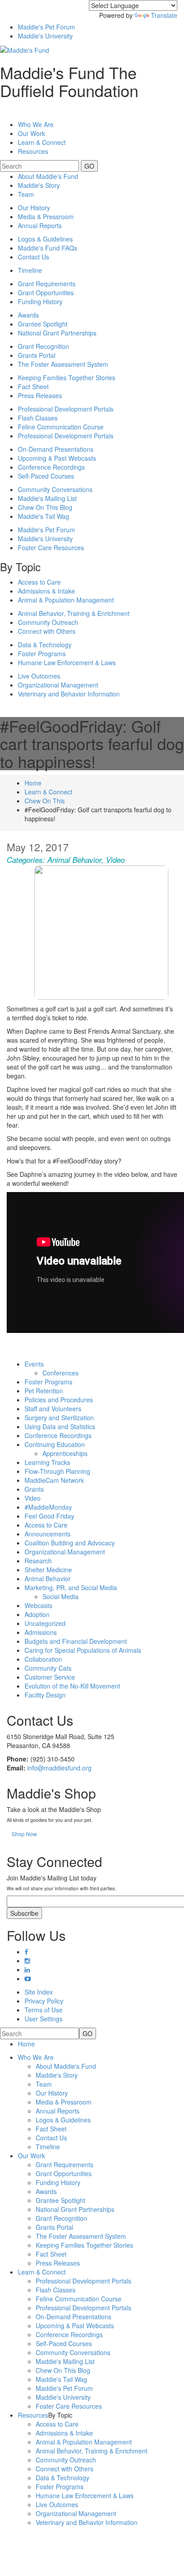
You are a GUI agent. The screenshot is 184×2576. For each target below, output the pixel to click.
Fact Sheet (33, 386)
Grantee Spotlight (43, 324)
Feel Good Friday (49, 1516)
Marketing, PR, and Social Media (71, 1587)
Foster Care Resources (51, 547)
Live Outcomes (39, 676)
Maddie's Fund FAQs (48, 248)
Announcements (48, 1534)
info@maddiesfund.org (59, 1768)
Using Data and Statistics (60, 1426)
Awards (28, 315)
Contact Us (33, 257)
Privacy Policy (44, 2001)
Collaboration (43, 1659)
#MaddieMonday (48, 1507)
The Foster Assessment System (63, 364)
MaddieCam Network (54, 1480)
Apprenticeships (65, 1453)
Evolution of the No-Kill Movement (72, 1686)
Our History (34, 208)
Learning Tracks (47, 1462)
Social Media (61, 1596)
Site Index (39, 1992)
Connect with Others (47, 631)
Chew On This (45, 801)
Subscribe (24, 1913)
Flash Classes (38, 418)
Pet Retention (44, 1391)
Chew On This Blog (45, 507)
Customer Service (50, 1677)
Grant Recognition (44, 346)
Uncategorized (45, 1623)
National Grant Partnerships (57, 333)
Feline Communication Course (61, 427)
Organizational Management (58, 685)
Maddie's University (45, 36)
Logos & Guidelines (45, 239)
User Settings (44, 2019)
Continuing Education (55, 1444)
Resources (33, 151)
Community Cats (48, 1668)
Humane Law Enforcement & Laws (67, 662)
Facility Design (45, 1695)
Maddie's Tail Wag (44, 516)
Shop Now (24, 1834)
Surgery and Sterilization (59, 1417)
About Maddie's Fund (48, 176)
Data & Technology (45, 645)
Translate (164, 15)
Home (33, 783)
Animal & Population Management (66, 600)
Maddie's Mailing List (47, 498)
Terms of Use (44, 2010)
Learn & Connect (48, 792)
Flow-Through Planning (57, 1471)
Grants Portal (37, 355)
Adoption (37, 1614)
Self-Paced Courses (46, 476)
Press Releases (40, 395)
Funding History (40, 301)
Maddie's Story (39, 185)
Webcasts (38, 1605)
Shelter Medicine (48, 1570)
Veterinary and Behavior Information (69, 694)
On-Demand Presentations (56, 449)
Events (34, 1364)
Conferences (61, 1373)
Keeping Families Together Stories (67, 378)
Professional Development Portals (66, 409)
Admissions (41, 1632)
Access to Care (39, 582)
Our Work (31, 2156)
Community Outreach (48, 622)
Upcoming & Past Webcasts (57, 458)
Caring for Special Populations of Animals (83, 1650)
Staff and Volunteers (53, 1409)
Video (115, 860)
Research (38, 1561)
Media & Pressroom (46, 216)
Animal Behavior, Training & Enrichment (74, 613)
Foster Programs (42, 654)
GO (89, 166)
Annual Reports (40, 225)
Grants (34, 1489)
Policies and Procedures (59, 1400)
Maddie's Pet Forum (46, 27)
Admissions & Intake (46, 591)
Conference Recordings (51, 467)
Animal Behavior (74, 860)
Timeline (30, 270)
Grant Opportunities (46, 293)
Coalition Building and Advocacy (70, 1543)
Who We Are (36, 124)
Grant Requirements (47, 284)
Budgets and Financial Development (76, 1641)
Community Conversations (55, 489)
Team (26, 194)
